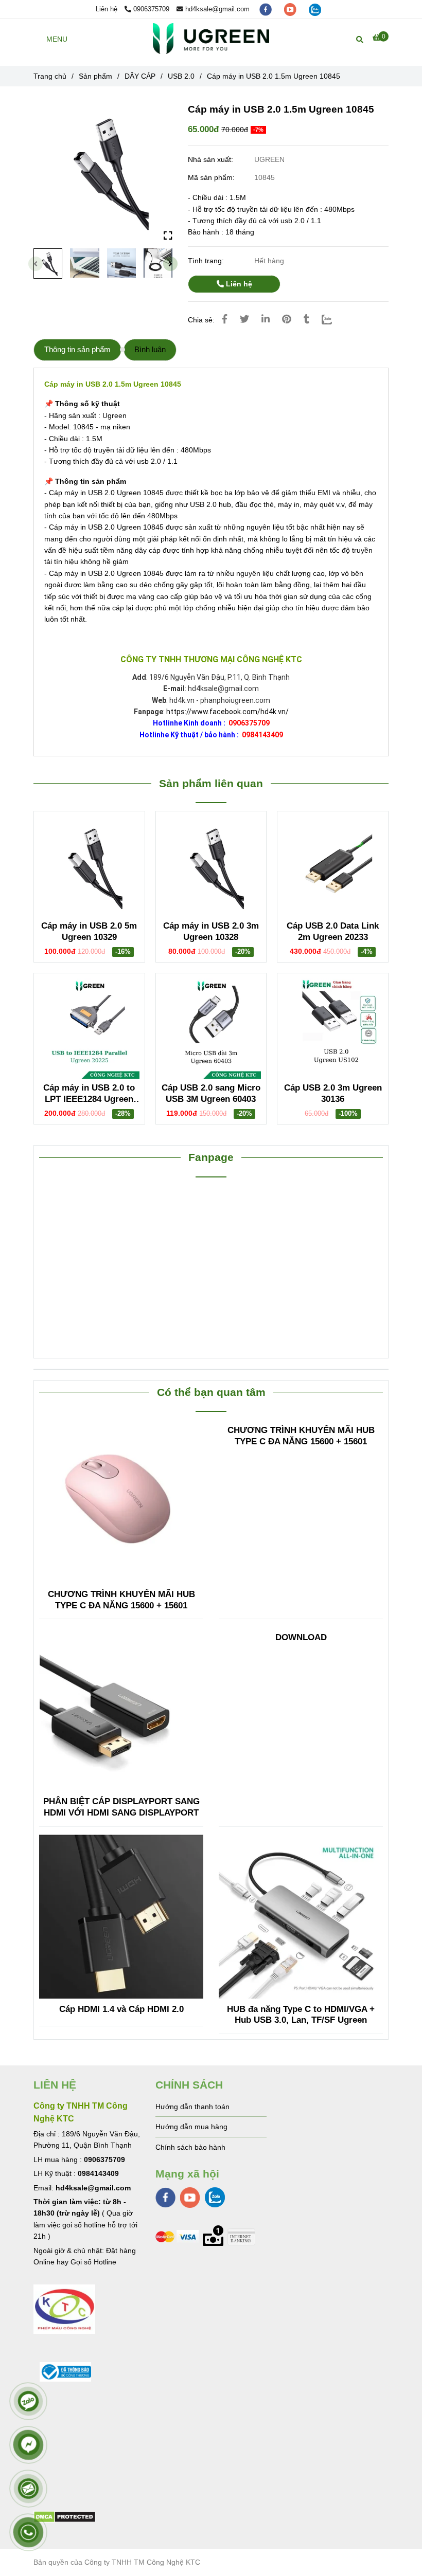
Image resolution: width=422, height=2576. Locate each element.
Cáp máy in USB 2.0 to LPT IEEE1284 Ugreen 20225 (89, 1094)
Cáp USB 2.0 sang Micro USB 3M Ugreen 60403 (211, 1093)
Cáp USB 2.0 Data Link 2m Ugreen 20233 (333, 931)
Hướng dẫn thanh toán (192, 2107)
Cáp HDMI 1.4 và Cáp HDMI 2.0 (121, 2009)
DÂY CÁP (140, 76)
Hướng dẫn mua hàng (191, 2127)
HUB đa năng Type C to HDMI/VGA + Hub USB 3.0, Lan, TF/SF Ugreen (301, 2015)
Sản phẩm (95, 76)
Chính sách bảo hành (190, 2147)
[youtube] (291, 9)
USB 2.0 (181, 76)
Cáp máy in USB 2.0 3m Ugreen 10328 (211, 931)
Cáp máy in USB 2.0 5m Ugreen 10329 (89, 931)
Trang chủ (50, 76)
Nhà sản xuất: (212, 159)
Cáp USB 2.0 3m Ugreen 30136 (333, 1093)
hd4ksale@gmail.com (217, 9)
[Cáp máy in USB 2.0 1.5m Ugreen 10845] (211, 39)
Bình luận (150, 349)
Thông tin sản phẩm (77, 349)
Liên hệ (238, 284)
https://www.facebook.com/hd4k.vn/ (227, 712)
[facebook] (267, 9)
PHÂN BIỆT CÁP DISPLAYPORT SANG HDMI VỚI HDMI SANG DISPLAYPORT (121, 1807)
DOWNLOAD (301, 1637)
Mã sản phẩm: (212, 177)
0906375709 (151, 9)
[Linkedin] (266, 319)
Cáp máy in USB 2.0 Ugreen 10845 (105, 493)
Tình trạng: (207, 261)
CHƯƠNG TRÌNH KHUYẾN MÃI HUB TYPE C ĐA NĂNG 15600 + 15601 (121, 1600)
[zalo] (315, 9)
